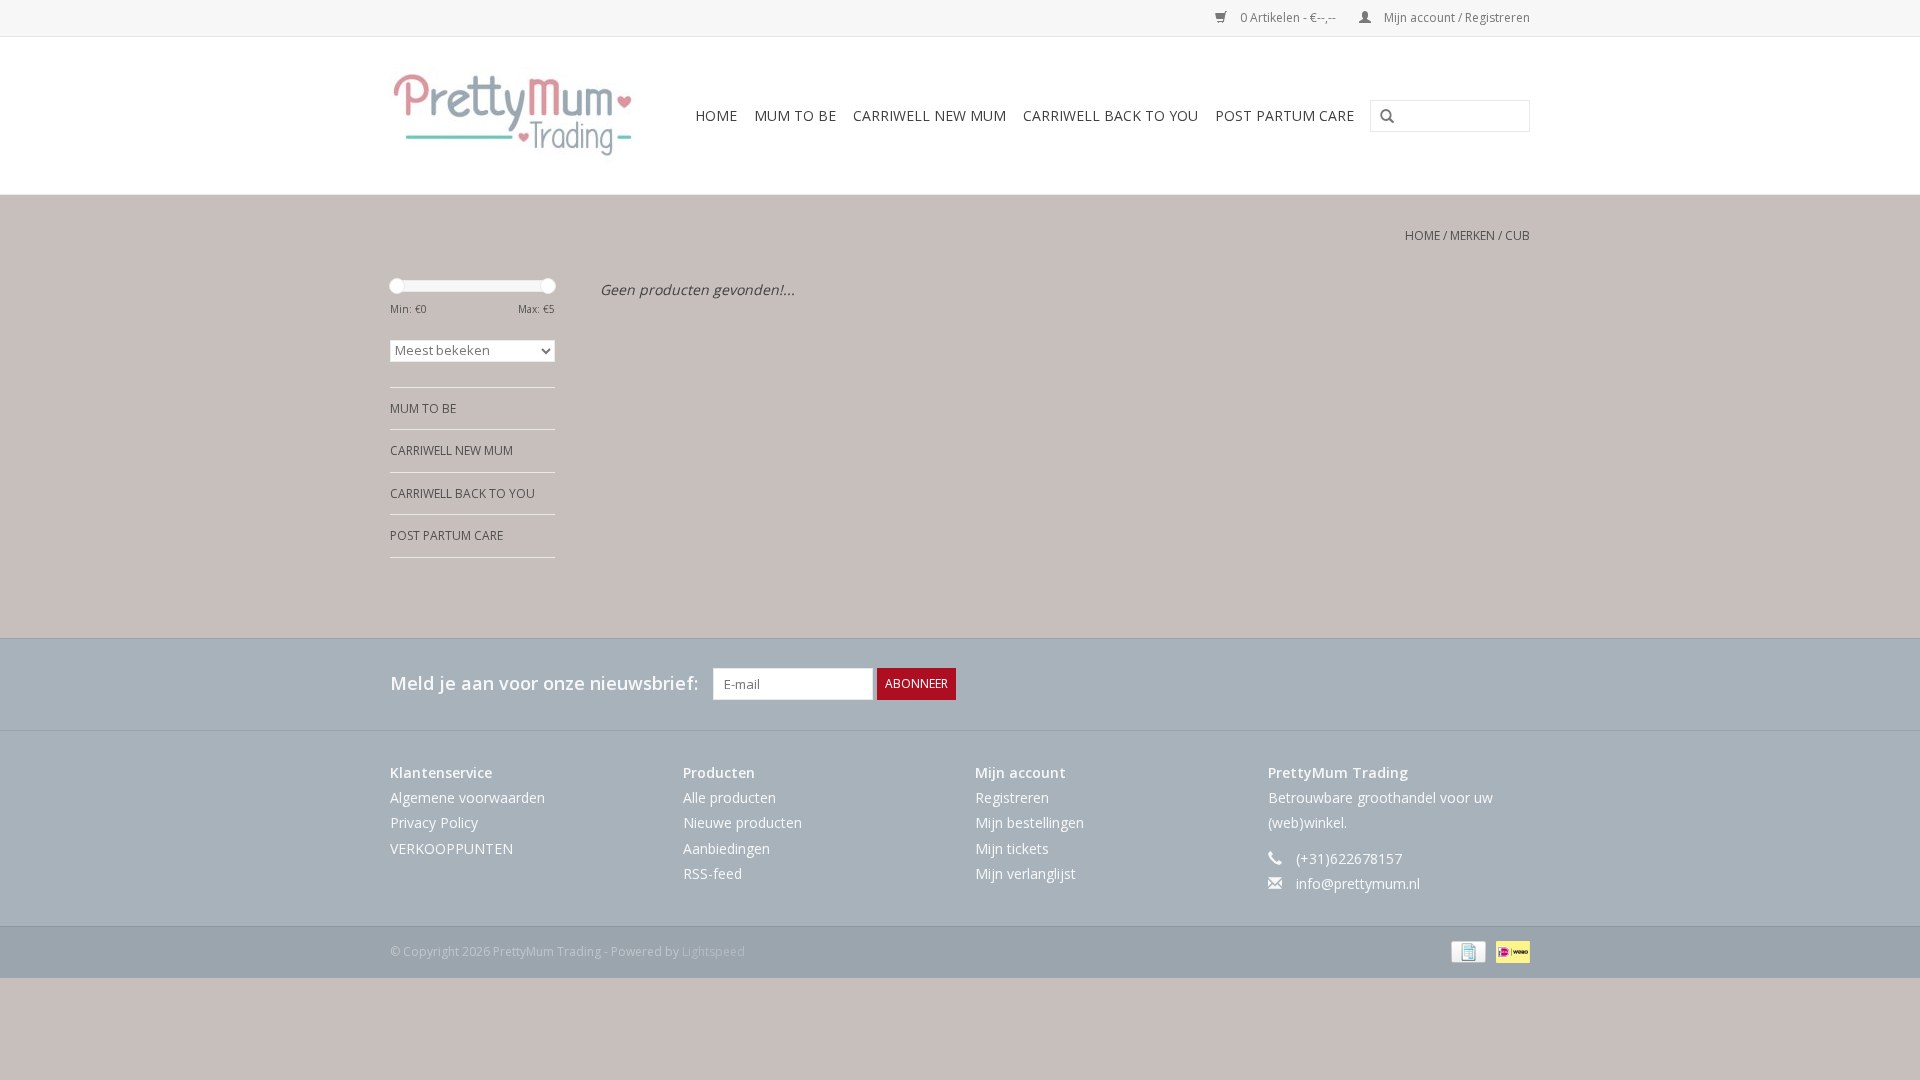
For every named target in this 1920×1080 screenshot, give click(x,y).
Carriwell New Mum (929, 115)
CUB (1517, 235)
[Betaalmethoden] (1466, 950)
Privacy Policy (434, 822)
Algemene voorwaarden (467, 797)
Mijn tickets (1012, 848)
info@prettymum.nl (1358, 883)
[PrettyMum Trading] (518, 115)
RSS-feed (712, 873)
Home (716, 115)
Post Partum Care (1284, 115)
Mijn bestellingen (1029, 822)
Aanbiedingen (726, 848)
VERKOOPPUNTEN (451, 848)
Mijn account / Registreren (1455, 17)
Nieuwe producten (742, 822)
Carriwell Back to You (1110, 115)
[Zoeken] (1380, 117)
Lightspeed (713, 951)
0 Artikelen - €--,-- (1288, 17)
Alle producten (729, 797)
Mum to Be (795, 115)
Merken (1472, 235)
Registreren (1012, 797)
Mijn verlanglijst (1025, 873)
